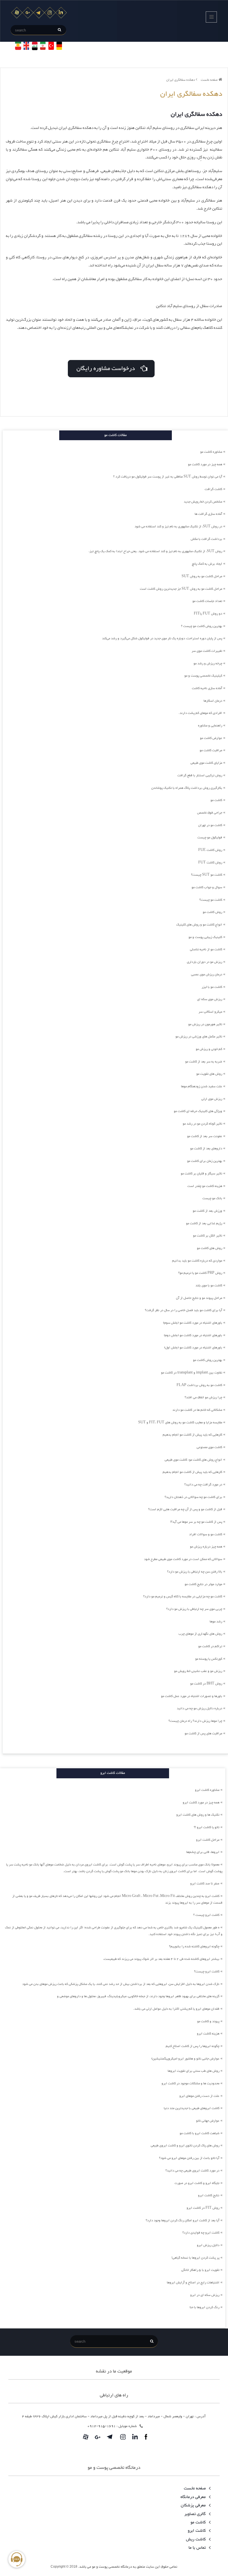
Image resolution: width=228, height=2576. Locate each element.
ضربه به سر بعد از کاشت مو (204, 1062)
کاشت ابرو (197, 2531)
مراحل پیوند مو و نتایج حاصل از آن (199, 1298)
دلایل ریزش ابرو (208, 2245)
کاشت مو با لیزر (212, 987)
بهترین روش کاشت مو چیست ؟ (202, 626)
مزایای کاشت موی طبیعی (206, 763)
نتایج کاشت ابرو (209, 2195)
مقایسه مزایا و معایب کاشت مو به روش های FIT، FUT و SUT (180, 1422)
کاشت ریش (196, 2539)
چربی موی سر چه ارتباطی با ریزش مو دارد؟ (194, 1609)
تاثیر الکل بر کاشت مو (208, 1236)
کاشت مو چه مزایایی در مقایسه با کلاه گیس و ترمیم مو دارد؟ (183, 1596)
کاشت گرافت (213, 489)
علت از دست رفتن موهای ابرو (199, 2096)
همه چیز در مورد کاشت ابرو (201, 1803)
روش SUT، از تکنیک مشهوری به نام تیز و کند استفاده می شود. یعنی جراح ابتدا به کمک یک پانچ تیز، (155, 551)
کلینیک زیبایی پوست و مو (205, 937)
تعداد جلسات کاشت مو (207, 601)
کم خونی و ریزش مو (209, 1049)
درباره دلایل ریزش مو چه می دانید (200, 1708)
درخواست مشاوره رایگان (108, 369)
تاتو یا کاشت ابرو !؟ (207, 1827)
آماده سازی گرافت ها (208, 514)
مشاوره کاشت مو (211, 452)
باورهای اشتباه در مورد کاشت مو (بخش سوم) (193, 1323)
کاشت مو (216, 800)
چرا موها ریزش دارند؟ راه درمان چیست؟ (195, 1721)
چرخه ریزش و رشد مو (208, 663)
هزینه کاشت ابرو (208, 2034)
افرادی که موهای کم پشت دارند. (200, 713)
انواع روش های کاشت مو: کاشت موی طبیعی (193, 1460)
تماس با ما (198, 2548)
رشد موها (216, 1622)
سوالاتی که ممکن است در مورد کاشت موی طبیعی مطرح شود (183, 1559)
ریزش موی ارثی (212, 1099)
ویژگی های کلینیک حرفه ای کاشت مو (198, 1111)
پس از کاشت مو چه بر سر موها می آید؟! (196, 1522)
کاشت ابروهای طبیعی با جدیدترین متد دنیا (192, 2108)
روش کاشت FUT (210, 863)
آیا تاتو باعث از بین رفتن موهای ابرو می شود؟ (189, 2158)
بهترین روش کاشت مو (208, 1360)
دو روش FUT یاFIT (208, 614)
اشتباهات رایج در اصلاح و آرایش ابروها (193, 2283)
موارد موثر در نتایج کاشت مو (203, 1584)
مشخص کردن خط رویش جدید (203, 502)
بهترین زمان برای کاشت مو (205, 1161)
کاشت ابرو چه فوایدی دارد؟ (201, 2233)
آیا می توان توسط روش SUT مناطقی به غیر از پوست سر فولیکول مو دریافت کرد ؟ (168, 477)
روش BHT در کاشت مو (206, 1684)
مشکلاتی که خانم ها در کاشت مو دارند (197, 1410)
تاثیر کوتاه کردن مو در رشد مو (202, 1124)
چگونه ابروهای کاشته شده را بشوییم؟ (194, 1946)
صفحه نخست (210, 80)
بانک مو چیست (212, 1198)
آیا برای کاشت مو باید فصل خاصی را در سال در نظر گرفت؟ (184, 1310)
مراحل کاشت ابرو (208, 1840)
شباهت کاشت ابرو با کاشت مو (200, 2133)
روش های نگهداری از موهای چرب (200, 1634)
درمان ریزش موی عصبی (207, 974)
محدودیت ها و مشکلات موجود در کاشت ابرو (190, 2083)
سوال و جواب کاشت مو (207, 887)
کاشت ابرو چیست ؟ (206, 1915)
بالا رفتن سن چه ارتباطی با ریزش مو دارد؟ (195, 1572)
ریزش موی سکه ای (210, 999)
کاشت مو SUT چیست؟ (207, 875)
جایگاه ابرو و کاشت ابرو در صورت (197, 2183)
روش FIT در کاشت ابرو (203, 2208)
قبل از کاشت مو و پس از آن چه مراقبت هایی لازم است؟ (185, 1509)
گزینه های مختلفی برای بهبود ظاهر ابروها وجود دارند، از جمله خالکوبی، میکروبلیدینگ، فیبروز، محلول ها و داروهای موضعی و (138, 1996)
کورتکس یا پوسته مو (209, 1659)
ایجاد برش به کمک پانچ (207, 564)
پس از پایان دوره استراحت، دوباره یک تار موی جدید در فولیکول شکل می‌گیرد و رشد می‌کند (162, 638)
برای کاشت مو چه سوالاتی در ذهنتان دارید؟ (193, 1497)
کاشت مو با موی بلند (209, 1285)
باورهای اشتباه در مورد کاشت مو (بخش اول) (193, 1348)
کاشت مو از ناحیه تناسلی (206, 949)
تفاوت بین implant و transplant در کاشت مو (192, 1373)
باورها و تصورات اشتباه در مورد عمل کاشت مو (192, 1696)
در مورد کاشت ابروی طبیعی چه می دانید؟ (192, 2171)
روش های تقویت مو (209, 1074)
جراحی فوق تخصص (210, 813)
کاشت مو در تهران (210, 825)
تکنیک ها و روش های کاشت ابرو (198, 1815)
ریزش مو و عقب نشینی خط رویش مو (198, 1671)
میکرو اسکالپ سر (210, 1012)
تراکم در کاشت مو (210, 1646)
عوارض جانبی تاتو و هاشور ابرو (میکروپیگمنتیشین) (185, 2059)
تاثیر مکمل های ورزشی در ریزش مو (199, 1037)
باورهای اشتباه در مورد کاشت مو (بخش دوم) (193, 1335)
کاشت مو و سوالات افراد (206, 1534)
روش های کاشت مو (210, 1248)
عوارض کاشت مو (211, 738)
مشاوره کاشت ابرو (207, 1790)
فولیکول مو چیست (210, 838)
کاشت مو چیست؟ (211, 900)
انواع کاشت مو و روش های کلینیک (199, 925)
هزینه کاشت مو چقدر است (205, 1186)
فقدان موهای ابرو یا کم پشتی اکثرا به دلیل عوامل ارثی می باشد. (176, 2009)
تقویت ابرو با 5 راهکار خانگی (200, 2270)
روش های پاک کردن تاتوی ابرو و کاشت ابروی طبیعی (185, 2146)
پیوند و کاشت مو (208, 2021)
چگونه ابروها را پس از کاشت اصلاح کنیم (193, 2046)
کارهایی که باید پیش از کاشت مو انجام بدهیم (192, 1435)
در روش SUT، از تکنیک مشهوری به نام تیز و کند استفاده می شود (178, 527)
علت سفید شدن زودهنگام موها (202, 1086)
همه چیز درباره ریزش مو (206, 1547)
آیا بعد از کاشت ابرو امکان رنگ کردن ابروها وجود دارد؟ (183, 2220)
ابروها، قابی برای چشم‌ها (203, 1852)
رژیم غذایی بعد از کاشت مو (204, 1223)
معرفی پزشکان (194, 2505)
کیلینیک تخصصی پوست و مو (203, 676)
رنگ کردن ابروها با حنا (205, 2307)
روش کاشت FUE (210, 850)
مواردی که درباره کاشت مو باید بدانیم (197, 1261)
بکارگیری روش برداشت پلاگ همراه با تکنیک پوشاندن (187, 788)
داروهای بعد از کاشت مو (206, 1149)
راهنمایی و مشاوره (210, 726)
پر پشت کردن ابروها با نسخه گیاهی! (195, 2258)
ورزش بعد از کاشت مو (207, 1211)
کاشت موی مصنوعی (209, 1447)
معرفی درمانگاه (194, 2497)
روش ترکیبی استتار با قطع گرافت (200, 775)
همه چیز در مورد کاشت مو (205, 464)
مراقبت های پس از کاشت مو (203, 1733)
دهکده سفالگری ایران (181, 80)
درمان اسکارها (213, 701)
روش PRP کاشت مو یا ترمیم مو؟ (200, 1273)
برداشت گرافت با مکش (206, 539)
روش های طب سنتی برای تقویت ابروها (194, 2071)
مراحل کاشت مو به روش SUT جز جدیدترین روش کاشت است (181, 589)
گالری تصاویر (196, 2514)
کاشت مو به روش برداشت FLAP (199, 1385)
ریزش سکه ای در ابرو (205, 2295)
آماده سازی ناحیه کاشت (207, 688)
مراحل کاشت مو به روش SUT (202, 576)
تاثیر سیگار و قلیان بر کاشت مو (201, 1174)
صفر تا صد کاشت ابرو (205, 1884)
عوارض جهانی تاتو (208, 2121)
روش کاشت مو (212, 912)
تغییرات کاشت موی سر (207, 651)
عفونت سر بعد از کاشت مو (205, 1136)
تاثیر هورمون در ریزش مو (205, 1024)
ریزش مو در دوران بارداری (205, 962)
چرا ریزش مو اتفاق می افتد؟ (203, 1397)
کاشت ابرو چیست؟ (207, 1972)
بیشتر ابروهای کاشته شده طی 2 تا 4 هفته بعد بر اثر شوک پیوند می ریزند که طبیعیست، (161, 1959)
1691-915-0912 (101, 2426)
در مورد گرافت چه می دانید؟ (203, 1485)
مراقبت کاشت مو (211, 750)
